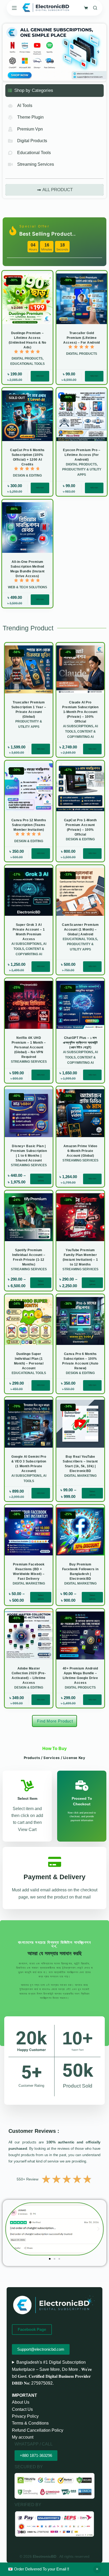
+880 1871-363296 (36, 2455)
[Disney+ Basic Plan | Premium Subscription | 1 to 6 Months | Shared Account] (29, 1113)
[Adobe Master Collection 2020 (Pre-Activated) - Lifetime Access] (29, 1635)
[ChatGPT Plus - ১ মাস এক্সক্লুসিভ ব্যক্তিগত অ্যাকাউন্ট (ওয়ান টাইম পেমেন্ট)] (80, 1005)
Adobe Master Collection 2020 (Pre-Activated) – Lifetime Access (29, 1676)
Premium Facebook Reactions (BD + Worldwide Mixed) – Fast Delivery (29, 1572)
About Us (21, 2402)
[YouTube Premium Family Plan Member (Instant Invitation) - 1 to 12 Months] (80, 1217)
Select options (41, 1179)
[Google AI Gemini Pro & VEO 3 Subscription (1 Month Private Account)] (29, 1424)
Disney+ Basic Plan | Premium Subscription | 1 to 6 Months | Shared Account (29, 1153)
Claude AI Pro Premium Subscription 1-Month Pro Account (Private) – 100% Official (80, 712)
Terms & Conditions (30, 2423)
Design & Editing (27, 475)
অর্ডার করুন (40, 376)
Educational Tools (28, 364)
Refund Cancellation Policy (38, 2430)
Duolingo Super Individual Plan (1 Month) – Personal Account (29, 1361)
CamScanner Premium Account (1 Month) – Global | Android (80, 930)
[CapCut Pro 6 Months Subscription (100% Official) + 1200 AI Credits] (27, 416)
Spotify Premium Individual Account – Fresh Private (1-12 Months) (29, 1257)
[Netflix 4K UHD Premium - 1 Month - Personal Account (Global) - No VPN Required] (29, 1005)
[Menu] (14, 8)
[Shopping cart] (86, 8)
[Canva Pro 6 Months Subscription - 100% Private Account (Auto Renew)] (80, 1321)
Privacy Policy (25, 2416)
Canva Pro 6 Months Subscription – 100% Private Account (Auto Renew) (80, 1361)
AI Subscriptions (78, 726)
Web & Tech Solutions (28, 587)
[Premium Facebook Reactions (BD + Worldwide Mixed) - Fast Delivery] (29, 1531)
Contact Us (22, 2409)
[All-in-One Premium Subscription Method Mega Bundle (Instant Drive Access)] (27, 528)
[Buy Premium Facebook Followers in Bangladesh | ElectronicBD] (80, 1531)
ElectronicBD (45, 2556)
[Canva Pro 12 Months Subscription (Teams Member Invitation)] (29, 787)
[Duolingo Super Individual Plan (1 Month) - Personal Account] (29, 1321)
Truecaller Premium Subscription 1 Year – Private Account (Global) (29, 710)
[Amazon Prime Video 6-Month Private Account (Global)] (80, 1113)
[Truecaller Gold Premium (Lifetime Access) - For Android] (82, 299)
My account (23, 2437)
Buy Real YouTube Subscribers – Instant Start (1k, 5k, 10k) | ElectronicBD (80, 1464)
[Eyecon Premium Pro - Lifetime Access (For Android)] (82, 416)
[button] (11, 2229)
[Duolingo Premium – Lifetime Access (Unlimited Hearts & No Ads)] (27, 299)
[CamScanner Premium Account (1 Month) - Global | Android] (80, 892)
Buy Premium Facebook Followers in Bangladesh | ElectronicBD (80, 1572)
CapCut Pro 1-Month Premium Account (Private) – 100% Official (80, 827)
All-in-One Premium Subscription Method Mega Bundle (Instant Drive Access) (28, 569)
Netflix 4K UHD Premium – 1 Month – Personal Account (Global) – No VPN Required (29, 1047)
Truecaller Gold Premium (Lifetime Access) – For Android (82, 338)
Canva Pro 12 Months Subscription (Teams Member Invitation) (29, 825)
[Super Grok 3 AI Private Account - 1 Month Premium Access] (29, 892)
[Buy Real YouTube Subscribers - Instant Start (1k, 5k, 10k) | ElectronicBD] (80, 1424)
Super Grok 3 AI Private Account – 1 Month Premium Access (29, 932)
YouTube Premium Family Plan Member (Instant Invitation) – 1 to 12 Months (80, 1257)
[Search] (95, 8)
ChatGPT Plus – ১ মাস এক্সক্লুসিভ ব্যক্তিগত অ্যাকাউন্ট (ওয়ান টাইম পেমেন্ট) (80, 1043)
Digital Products (27, 358)
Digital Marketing (80, 1476)
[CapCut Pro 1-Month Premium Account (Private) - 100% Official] (80, 787)
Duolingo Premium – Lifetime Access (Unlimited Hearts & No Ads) (28, 340)
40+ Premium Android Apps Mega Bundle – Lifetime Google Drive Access (80, 1676)
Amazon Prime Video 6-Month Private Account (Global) (80, 1151)
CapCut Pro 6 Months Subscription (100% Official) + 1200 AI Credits (27, 457)
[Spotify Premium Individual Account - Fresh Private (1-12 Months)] (29, 1217)
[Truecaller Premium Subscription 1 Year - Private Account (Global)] (29, 669)
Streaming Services (29, 1062)
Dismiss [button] (97, 2569)
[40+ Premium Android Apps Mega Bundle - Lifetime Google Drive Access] (80, 1635)
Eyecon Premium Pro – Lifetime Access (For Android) (82, 455)
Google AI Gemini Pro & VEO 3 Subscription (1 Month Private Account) (29, 1464)
